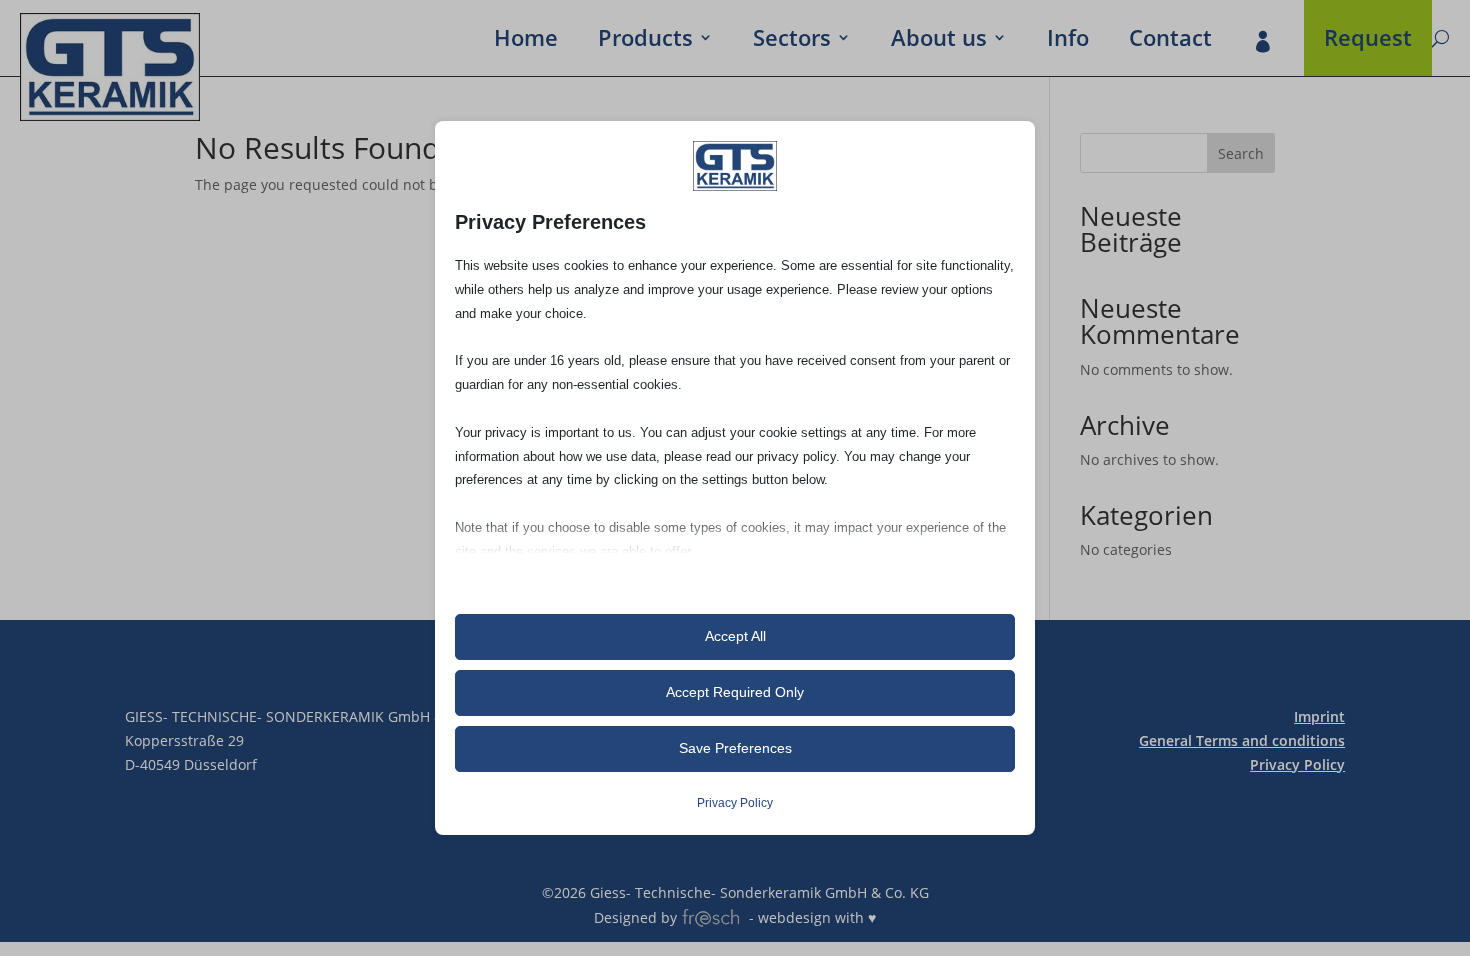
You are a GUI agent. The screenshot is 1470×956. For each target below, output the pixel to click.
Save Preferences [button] (735, 748)
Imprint (1319, 716)
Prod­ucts (645, 41)
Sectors (792, 41)
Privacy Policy (1297, 764)
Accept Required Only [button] (735, 692)
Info (1068, 41)
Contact (1170, 41)
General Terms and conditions (1242, 740)
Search (1241, 153)
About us (939, 41)
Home (526, 41)
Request (1368, 41)
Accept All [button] (735, 636)
